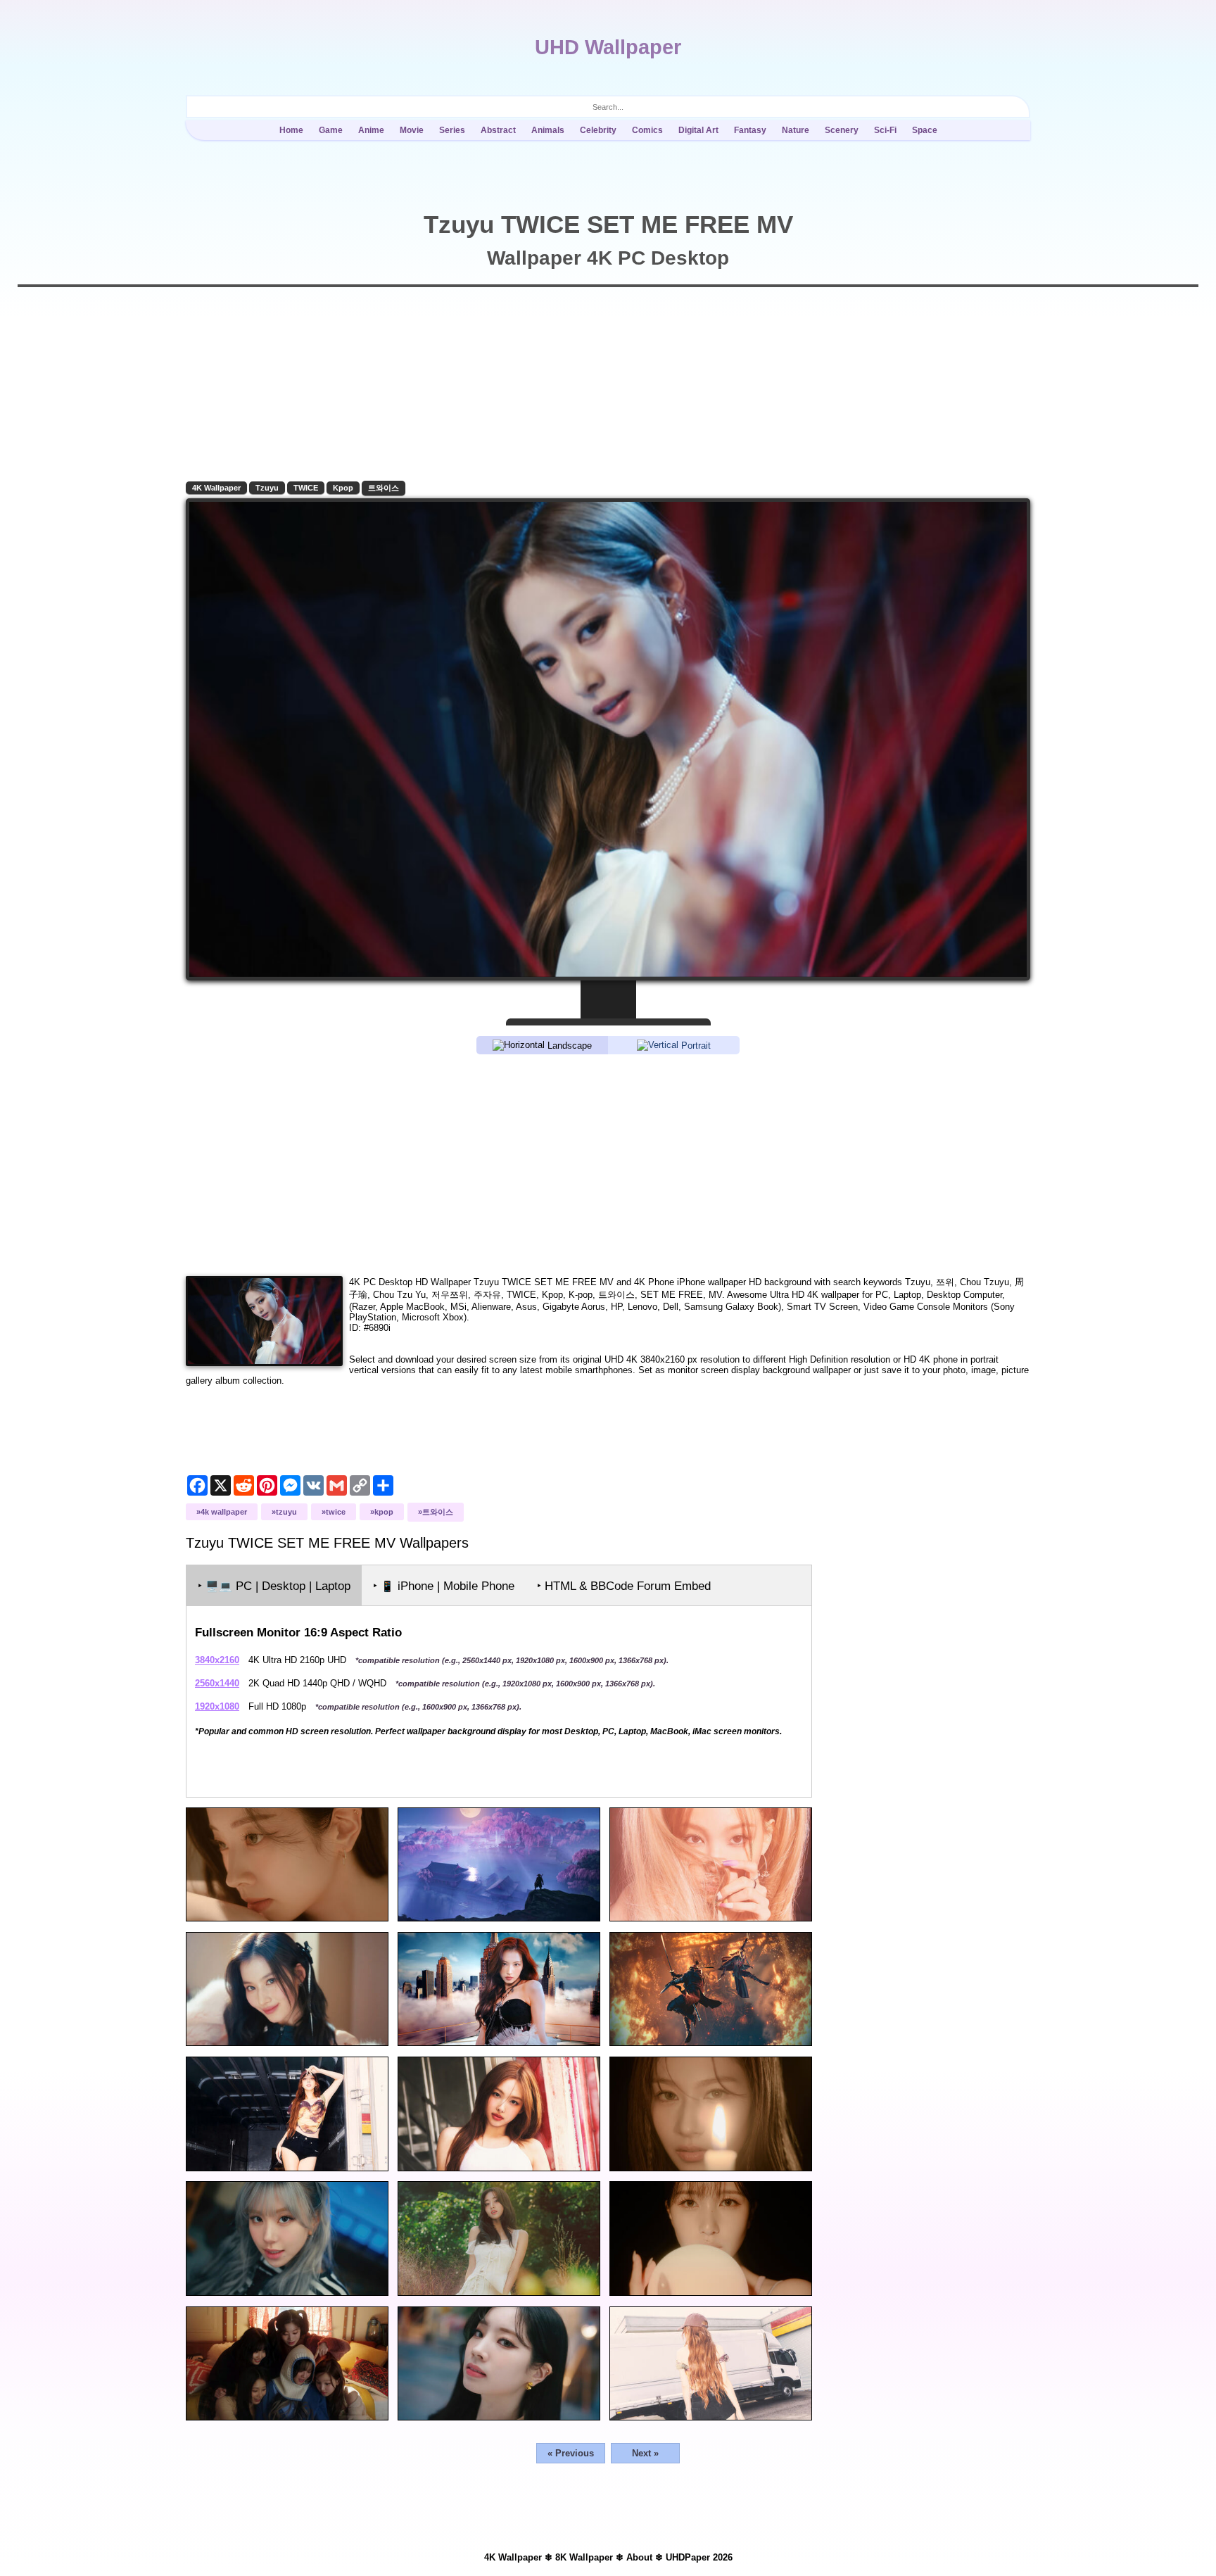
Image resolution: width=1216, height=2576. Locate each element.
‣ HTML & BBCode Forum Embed (624, 1586)
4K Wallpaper (216, 488)
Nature (796, 130)
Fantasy (750, 130)
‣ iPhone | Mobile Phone (444, 1586)
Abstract (498, 130)
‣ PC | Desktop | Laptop (274, 1586)
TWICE (306, 488)
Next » (645, 2453)
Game (331, 130)
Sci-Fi (885, 130)
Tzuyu (267, 488)
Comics (647, 130)
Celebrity (598, 130)
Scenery (842, 130)
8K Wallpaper (584, 2557)
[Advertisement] (608, 1164)
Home (291, 130)
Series (452, 130)
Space (925, 130)
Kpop (343, 488)
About (639, 2557)
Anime (371, 130)
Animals (548, 130)
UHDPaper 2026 (699, 2557)
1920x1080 (217, 1706)
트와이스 (384, 488)
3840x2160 (217, 1660)
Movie (412, 130)
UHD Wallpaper (608, 47)
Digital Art (698, 130)
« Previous (571, 2453)
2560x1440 (217, 1683)
